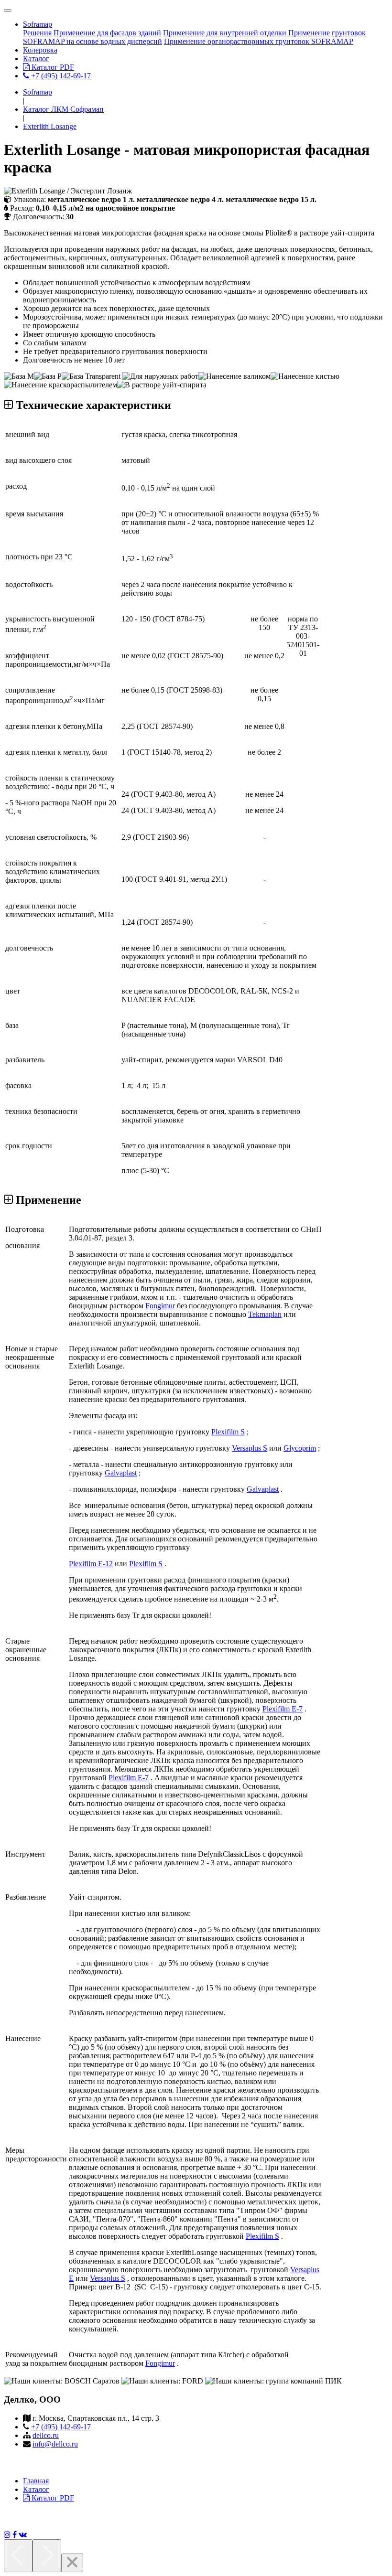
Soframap (38, 24)
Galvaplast (121, 1473)
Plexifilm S (228, 1432)
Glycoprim (300, 1448)
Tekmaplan (265, 1314)
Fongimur (160, 1306)
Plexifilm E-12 (91, 1564)
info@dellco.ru (55, 2444)
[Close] (72, 2563)
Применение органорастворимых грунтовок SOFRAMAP (259, 41)
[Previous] (18, 2556)
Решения (37, 33)
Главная (36, 2481)
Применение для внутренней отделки (225, 33)
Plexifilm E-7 (283, 1709)
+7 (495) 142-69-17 (60, 76)
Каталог (36, 59)
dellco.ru (46, 2435)
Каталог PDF (52, 67)
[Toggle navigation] (8, 11)
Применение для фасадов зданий (107, 33)
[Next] (47, 2556)
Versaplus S (250, 1448)
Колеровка (40, 50)
